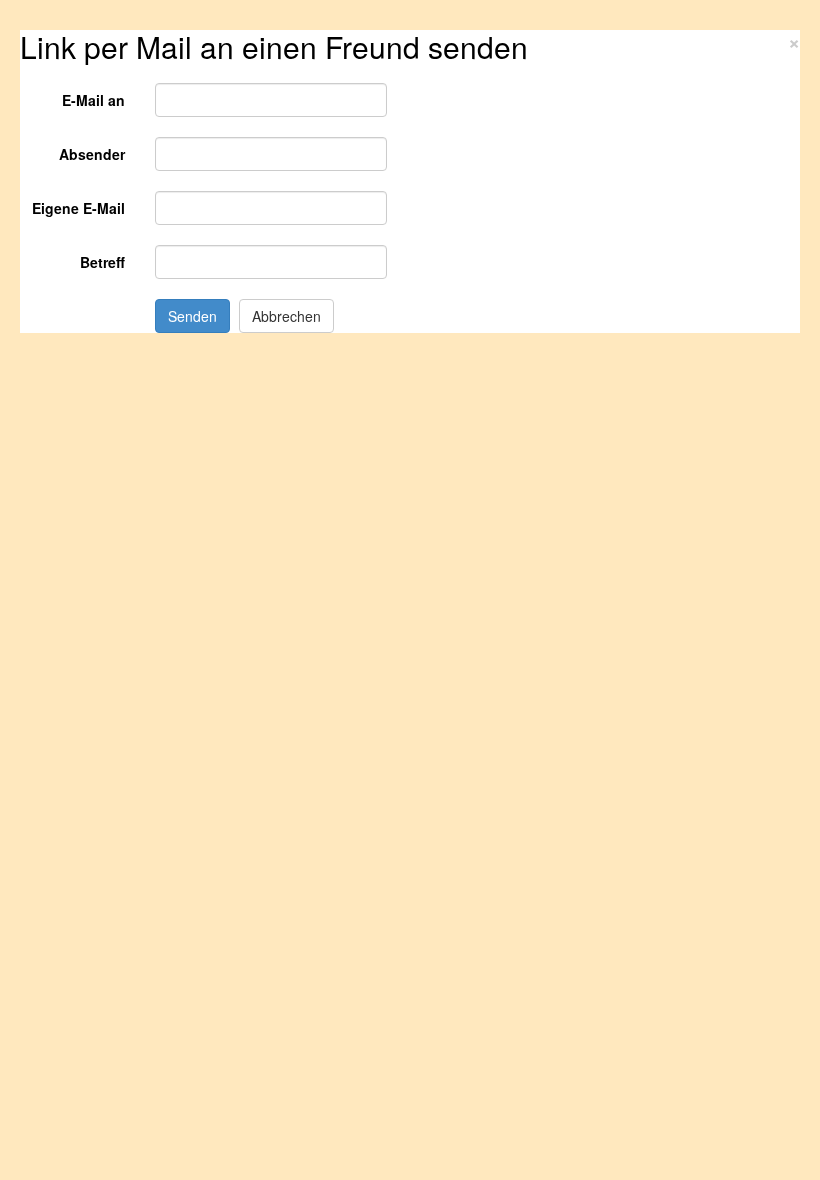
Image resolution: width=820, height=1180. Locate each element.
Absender (92, 154)
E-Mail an (93, 100)
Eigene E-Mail (78, 208)
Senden (192, 316)
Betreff (102, 262)
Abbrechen (286, 316)
